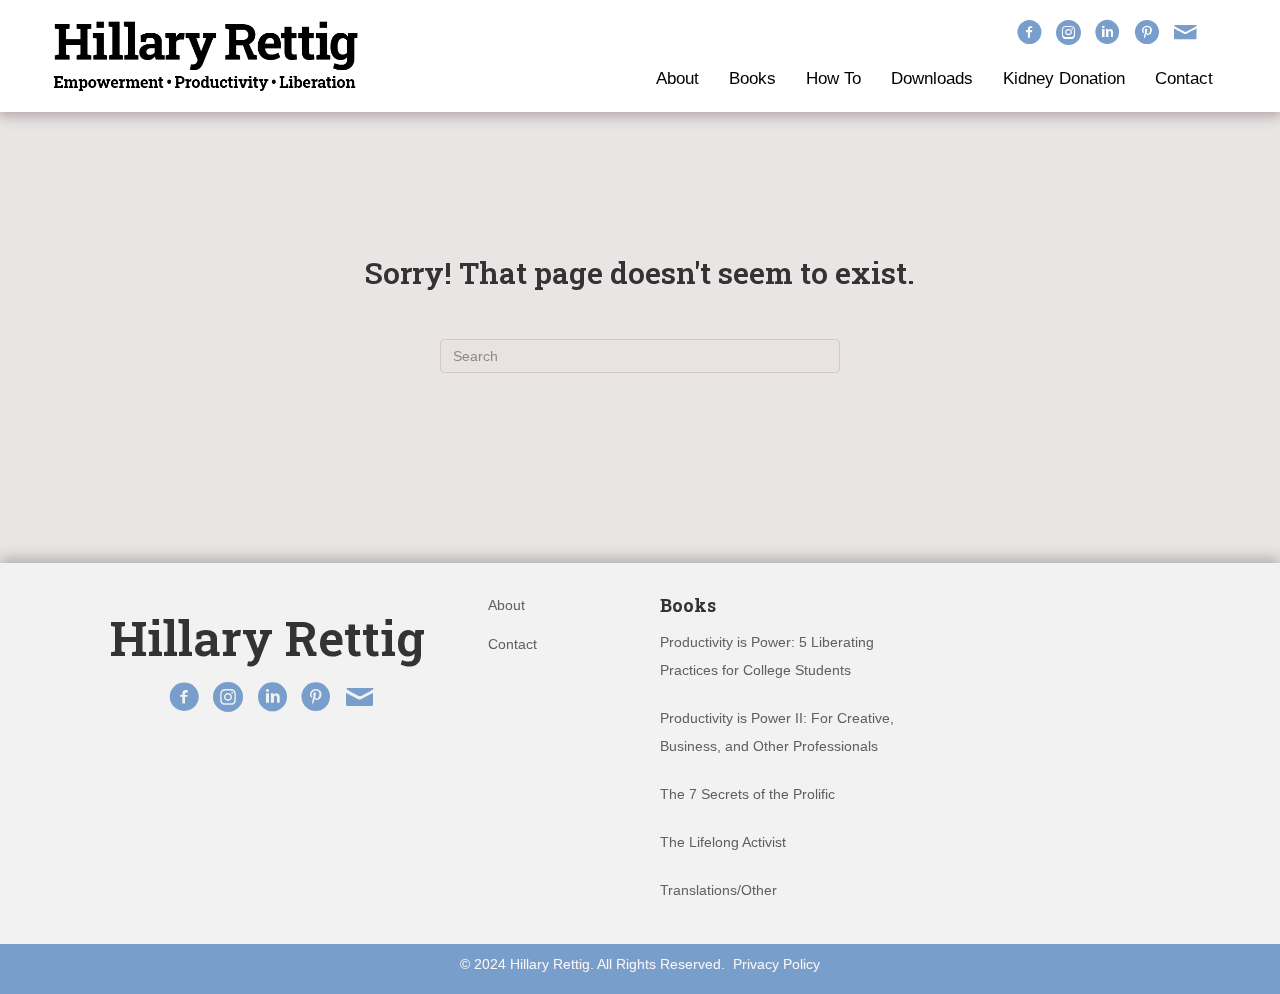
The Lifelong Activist (723, 842)
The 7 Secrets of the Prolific (747, 794)
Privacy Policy (776, 964)
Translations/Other (718, 890)
